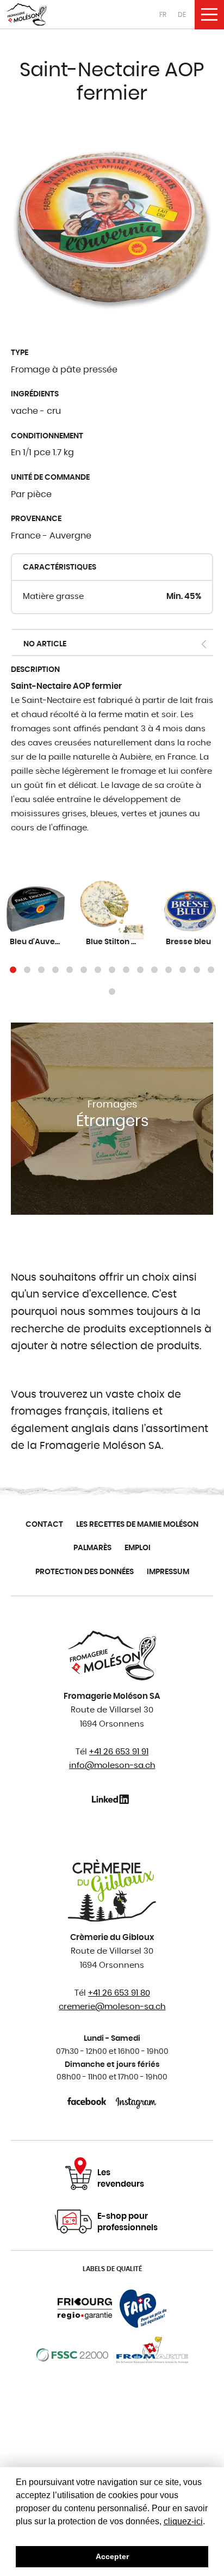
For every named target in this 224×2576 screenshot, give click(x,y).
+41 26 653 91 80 (119, 1993)
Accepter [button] (112, 2556)
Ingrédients (35, 394)
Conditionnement (47, 436)
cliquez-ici (183, 2521)
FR (163, 15)
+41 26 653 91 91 (119, 1752)
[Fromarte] (152, 2355)
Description (35, 670)
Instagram (136, 2101)
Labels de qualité (112, 2269)
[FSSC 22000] (73, 2355)
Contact (44, 1525)
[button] (13, 970)
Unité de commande (50, 478)
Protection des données (85, 1572)
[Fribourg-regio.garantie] (85, 2309)
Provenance (36, 519)
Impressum (168, 1572)
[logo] (27, 14)
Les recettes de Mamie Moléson (137, 1525)
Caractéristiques (60, 567)
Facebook (88, 2101)
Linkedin (112, 1799)
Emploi (138, 1548)
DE (182, 15)
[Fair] (143, 2309)
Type (20, 353)
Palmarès (92, 1548)
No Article (45, 644)
